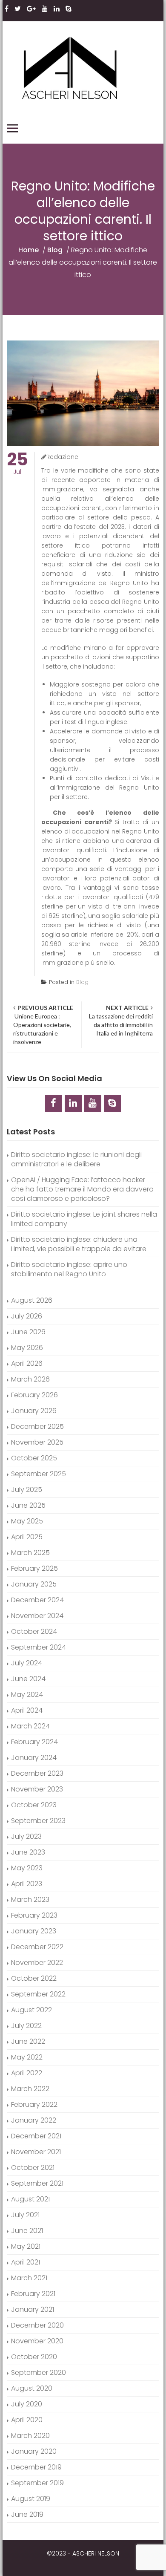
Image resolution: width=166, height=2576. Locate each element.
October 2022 (34, 1978)
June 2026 (28, 1332)
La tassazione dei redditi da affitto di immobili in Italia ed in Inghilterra (120, 1020)
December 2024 (37, 1600)
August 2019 (31, 2499)
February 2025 (34, 1568)
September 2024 (39, 1647)
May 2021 (26, 2246)
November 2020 (37, 2341)
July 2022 (26, 2026)
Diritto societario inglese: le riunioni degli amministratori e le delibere (76, 1159)
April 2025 (27, 1537)
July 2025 (27, 1490)
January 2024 (34, 1758)
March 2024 (30, 1726)
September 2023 (38, 1821)
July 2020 (27, 2404)
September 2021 (37, 2183)
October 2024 (34, 1631)
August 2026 (32, 1300)
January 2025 (34, 1584)
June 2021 (27, 2231)
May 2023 (27, 1868)
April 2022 (27, 2073)
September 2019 (37, 2483)
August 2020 (32, 2388)
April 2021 (26, 2262)
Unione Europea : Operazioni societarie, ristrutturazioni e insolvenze (43, 1025)
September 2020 (39, 2373)
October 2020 (34, 2357)
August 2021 (30, 2199)
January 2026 (34, 1411)
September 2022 (38, 1994)
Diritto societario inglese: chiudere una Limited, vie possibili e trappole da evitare (79, 1244)
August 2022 (31, 2010)
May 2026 (27, 1348)
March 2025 (30, 1553)
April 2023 (27, 1884)
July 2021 (25, 2215)
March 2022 (30, 2089)
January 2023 (34, 1931)
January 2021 (33, 2309)
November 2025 (37, 1442)
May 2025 (27, 1521)
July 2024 (27, 1663)
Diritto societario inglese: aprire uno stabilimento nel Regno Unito (69, 1269)
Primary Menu (12, 128)
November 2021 (36, 2152)
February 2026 (34, 1395)
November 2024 (37, 1616)
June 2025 (28, 1505)
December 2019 (36, 2467)
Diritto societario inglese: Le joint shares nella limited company (84, 1219)
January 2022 (34, 2120)
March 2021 (29, 2278)
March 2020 (30, 2436)
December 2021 (36, 2136)
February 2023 (34, 1915)
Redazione (62, 457)
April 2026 (27, 1363)
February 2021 (33, 2294)
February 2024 (34, 1742)
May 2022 (27, 2057)
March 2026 (30, 1379)
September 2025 (39, 1474)
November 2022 (37, 1963)
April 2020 (27, 2420)
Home (29, 250)
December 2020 (37, 2325)
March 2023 (30, 1900)
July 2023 (26, 1836)
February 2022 (34, 2104)
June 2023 (28, 1852)
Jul (17, 464)
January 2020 (34, 2451)
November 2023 (37, 1789)
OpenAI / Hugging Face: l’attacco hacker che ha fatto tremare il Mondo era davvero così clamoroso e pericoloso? (82, 1189)
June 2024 (28, 1679)
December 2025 (37, 1426)
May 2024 (27, 1695)
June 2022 (28, 2041)
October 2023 (34, 1805)
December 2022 (37, 1947)
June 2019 (27, 2514)
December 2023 (37, 1773)
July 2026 (27, 1316)
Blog (55, 250)
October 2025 (34, 1458)
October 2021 (33, 2168)
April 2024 (27, 1710)
